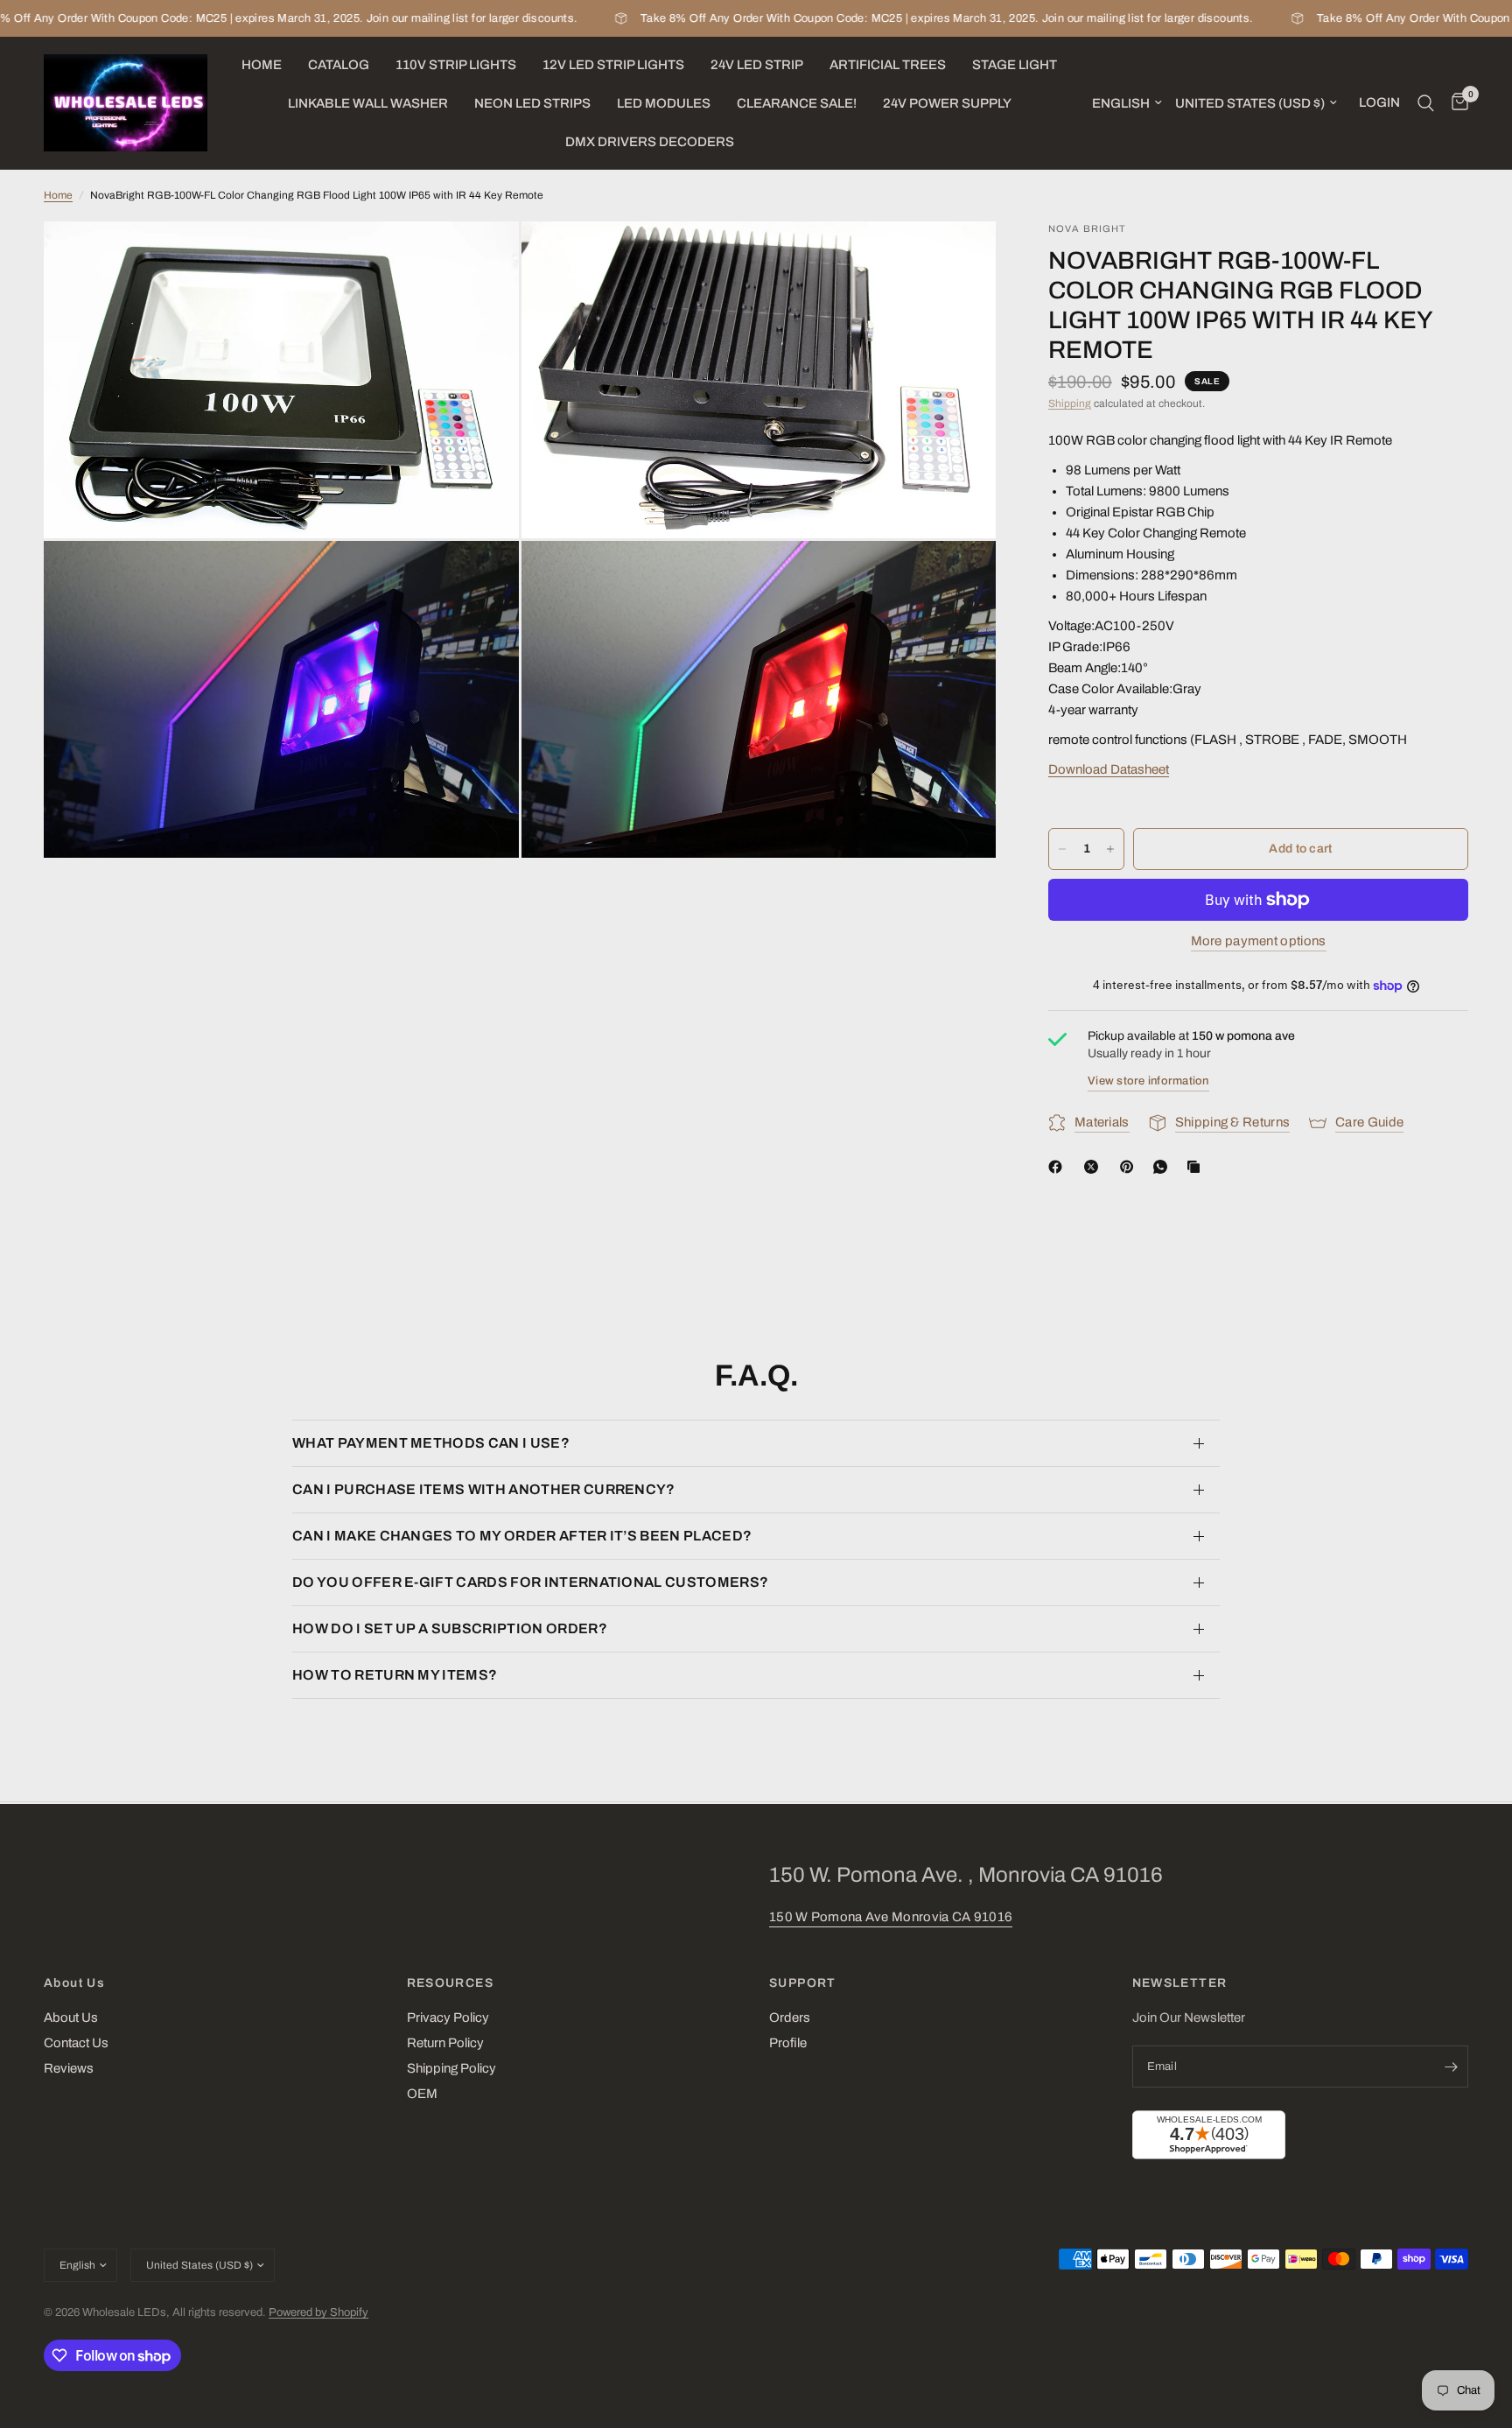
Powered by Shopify (318, 2312)
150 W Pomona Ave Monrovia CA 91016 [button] (891, 1917)
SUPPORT (803, 1983)
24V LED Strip (757, 65)
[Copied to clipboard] (1197, 1167)
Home (262, 65)
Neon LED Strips (532, 103)
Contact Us (76, 2043)
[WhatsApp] (1164, 1167)
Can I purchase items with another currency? (484, 1489)
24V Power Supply (947, 103)
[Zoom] (482, 258)
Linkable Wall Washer (368, 103)
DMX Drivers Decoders (650, 142)
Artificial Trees (888, 65)
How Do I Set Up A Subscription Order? (450, 1628)
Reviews (69, 2068)
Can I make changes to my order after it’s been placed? (522, 1536)
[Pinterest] (1130, 1167)
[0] (1456, 103)
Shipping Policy (451, 2068)
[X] (1095, 1167)
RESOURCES (451, 1983)
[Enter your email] (1451, 2067)
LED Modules (664, 103)
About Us (74, 1983)
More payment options (1259, 941)
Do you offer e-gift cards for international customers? (530, 1582)
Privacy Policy (448, 2017)
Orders (790, 2017)
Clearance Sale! (797, 103)
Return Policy (445, 2043)
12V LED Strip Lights (613, 65)
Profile (788, 2043)
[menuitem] (262, 65)
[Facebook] (1059, 1167)
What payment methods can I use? (431, 1443)
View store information (1148, 1081)
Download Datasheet (1109, 769)
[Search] (1426, 103)
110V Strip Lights (456, 65)
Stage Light (1015, 65)
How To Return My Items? (395, 1675)
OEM (422, 2094)
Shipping (1070, 403)
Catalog (339, 65)
